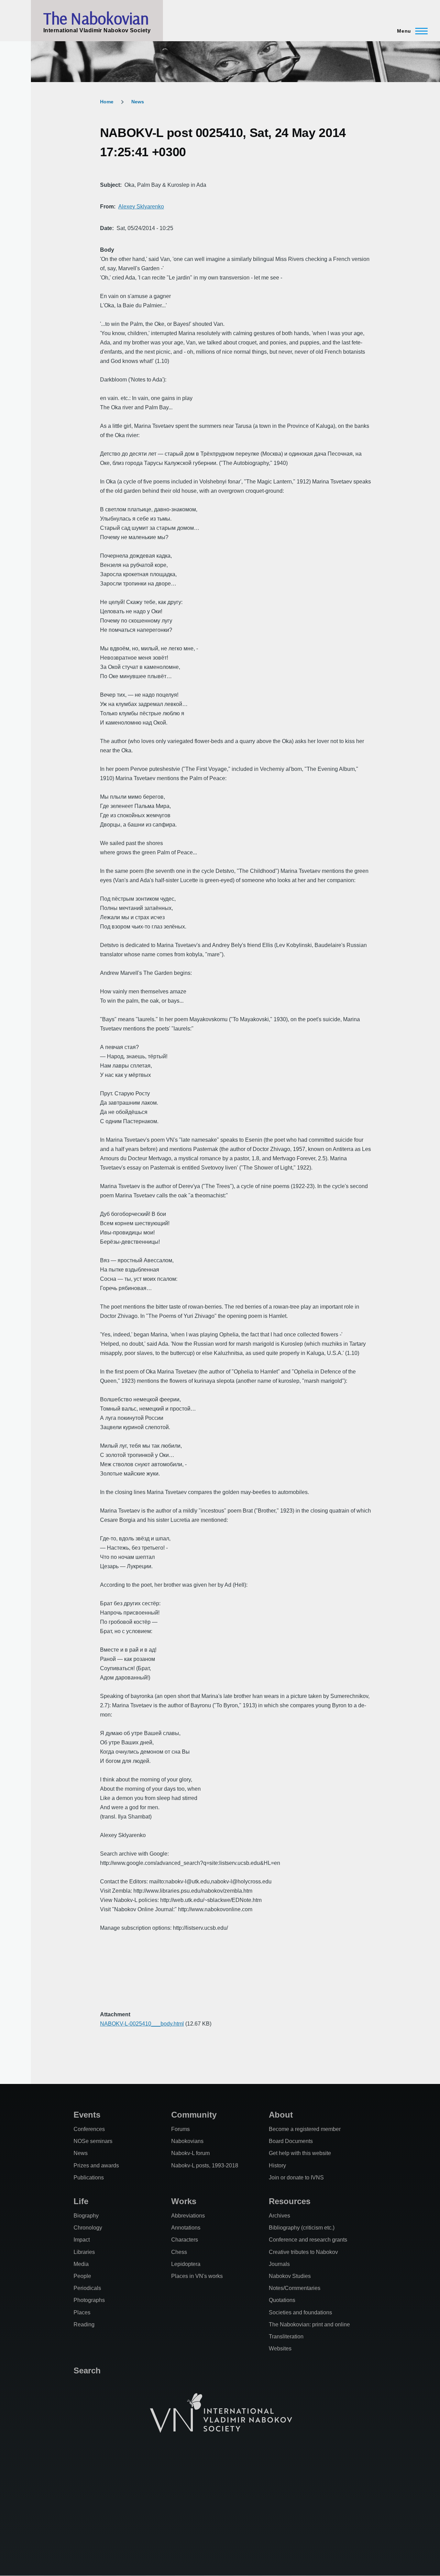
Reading (84, 2324)
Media (81, 2264)
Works (184, 2201)
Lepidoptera (186, 2264)
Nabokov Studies (290, 2276)
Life (81, 2201)
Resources (290, 2201)
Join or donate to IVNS (296, 2178)
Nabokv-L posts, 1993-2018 (205, 2165)
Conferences (89, 2129)
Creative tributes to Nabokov (303, 2252)
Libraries (84, 2252)
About (281, 2115)
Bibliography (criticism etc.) (302, 2228)
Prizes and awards (96, 2165)
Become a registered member (305, 2129)
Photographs (89, 2300)
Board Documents (291, 2141)
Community (194, 2115)
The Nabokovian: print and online (309, 2324)
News (138, 102)
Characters (185, 2240)
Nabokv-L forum (190, 2153)
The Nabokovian (96, 18)
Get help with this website (300, 2153)
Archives (279, 2216)
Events (87, 2115)
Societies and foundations (300, 2312)
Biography (86, 2216)
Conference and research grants (308, 2240)
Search (87, 2370)
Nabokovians (187, 2141)
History (277, 2165)
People (82, 2276)
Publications (89, 2178)
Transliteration (286, 2336)
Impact (82, 2240)
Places (82, 2312)
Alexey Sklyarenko (141, 207)
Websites (280, 2349)
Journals (279, 2264)
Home (107, 102)
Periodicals (87, 2288)
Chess (179, 2252)
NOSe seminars (93, 2141)
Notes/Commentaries (295, 2288)
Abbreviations (188, 2216)
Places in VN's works (197, 2276)
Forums (180, 2129)
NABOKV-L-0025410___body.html (142, 2024)
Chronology (88, 2228)
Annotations (186, 2228)
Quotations (282, 2300)
